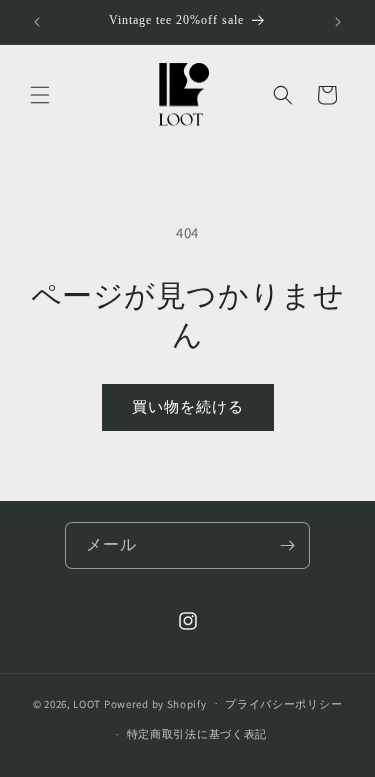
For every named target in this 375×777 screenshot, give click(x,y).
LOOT (87, 703)
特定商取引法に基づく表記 (197, 734)
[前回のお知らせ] (37, 22)
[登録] (287, 545)
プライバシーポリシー (283, 704)
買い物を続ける (188, 406)
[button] (40, 95)
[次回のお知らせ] (338, 22)
